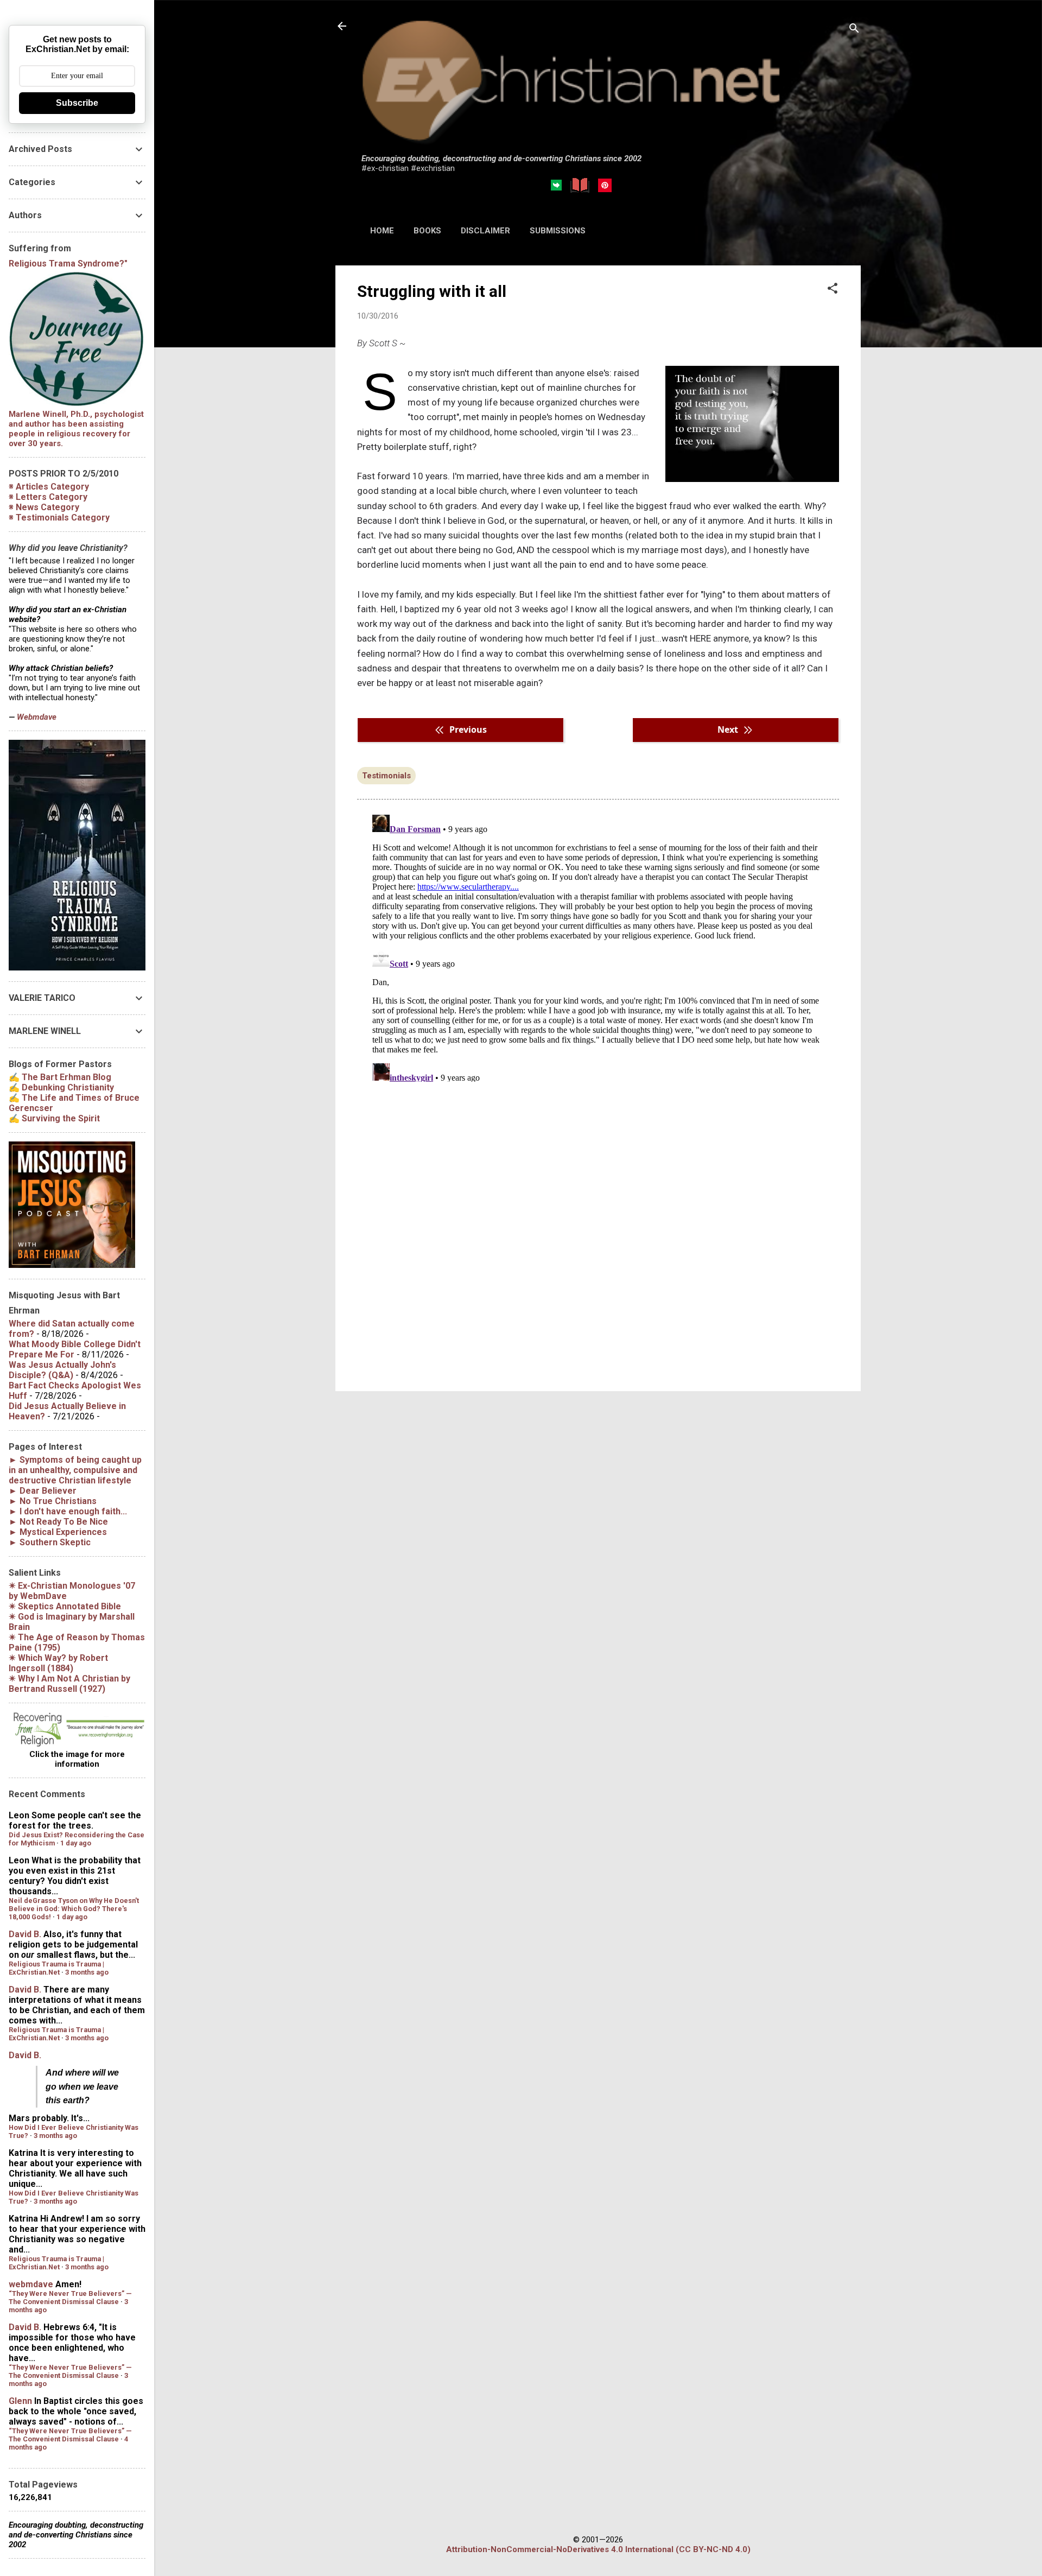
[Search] (854, 30)
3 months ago (87, 1972)
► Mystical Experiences (58, 1532)
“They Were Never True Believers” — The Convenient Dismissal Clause (70, 2298)
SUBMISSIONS (558, 231)
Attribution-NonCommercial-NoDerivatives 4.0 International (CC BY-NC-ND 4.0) (598, 2549)
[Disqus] (598, 946)
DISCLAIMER (485, 231)
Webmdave (37, 717)
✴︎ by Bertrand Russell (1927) (69, 1684)
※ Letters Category (48, 497)
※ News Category (44, 507)
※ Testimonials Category (59, 518)
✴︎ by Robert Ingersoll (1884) (58, 1663)
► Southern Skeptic (50, 1542)
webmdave (31, 2284)
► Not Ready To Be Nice (58, 1522)
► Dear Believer (43, 1491)
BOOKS (427, 231)
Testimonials (386, 776)
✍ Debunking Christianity (61, 1087)
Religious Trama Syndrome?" (68, 264)
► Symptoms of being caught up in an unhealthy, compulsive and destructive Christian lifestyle (75, 1470)
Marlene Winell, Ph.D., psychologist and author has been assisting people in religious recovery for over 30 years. (76, 429)
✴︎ (65, 1606)
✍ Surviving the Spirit (54, 1118)
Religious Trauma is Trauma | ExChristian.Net (56, 1968)
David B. (25, 1934)
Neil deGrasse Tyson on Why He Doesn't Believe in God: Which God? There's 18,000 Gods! (74, 1909)
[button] (833, 289)
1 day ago (76, 1843)
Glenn (20, 2401)
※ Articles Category (49, 487)
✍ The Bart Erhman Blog (60, 1077)
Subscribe (77, 103)
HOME (382, 231)
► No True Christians (53, 1501)
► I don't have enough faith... (68, 1511)
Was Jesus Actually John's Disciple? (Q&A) (62, 1370)
